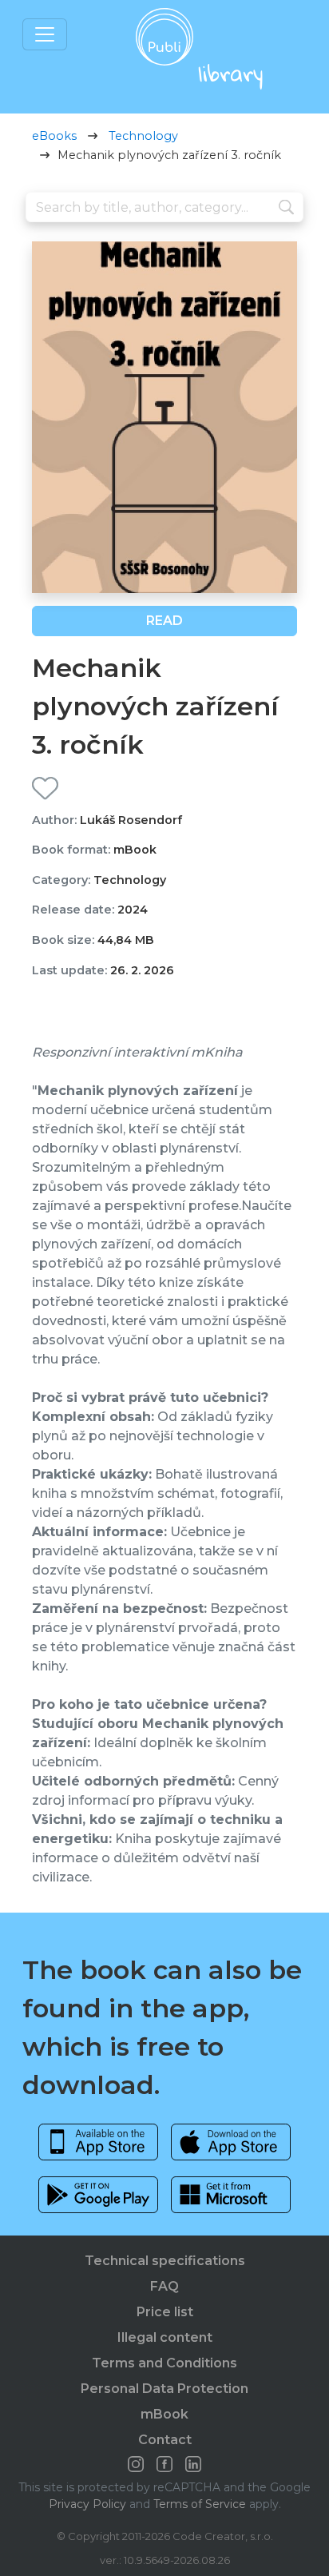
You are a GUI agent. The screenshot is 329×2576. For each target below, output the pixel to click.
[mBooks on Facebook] (164, 2464)
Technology (143, 136)
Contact (165, 2440)
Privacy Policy (87, 2504)
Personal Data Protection (164, 2389)
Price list (165, 2312)
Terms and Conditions (164, 2363)
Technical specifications (165, 2261)
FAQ (164, 2286)
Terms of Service (200, 2504)
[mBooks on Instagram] (136, 2464)
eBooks (54, 136)
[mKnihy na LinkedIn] (193, 2464)
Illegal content (165, 2337)
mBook (164, 2414)
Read (164, 621)
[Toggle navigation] (45, 34)
